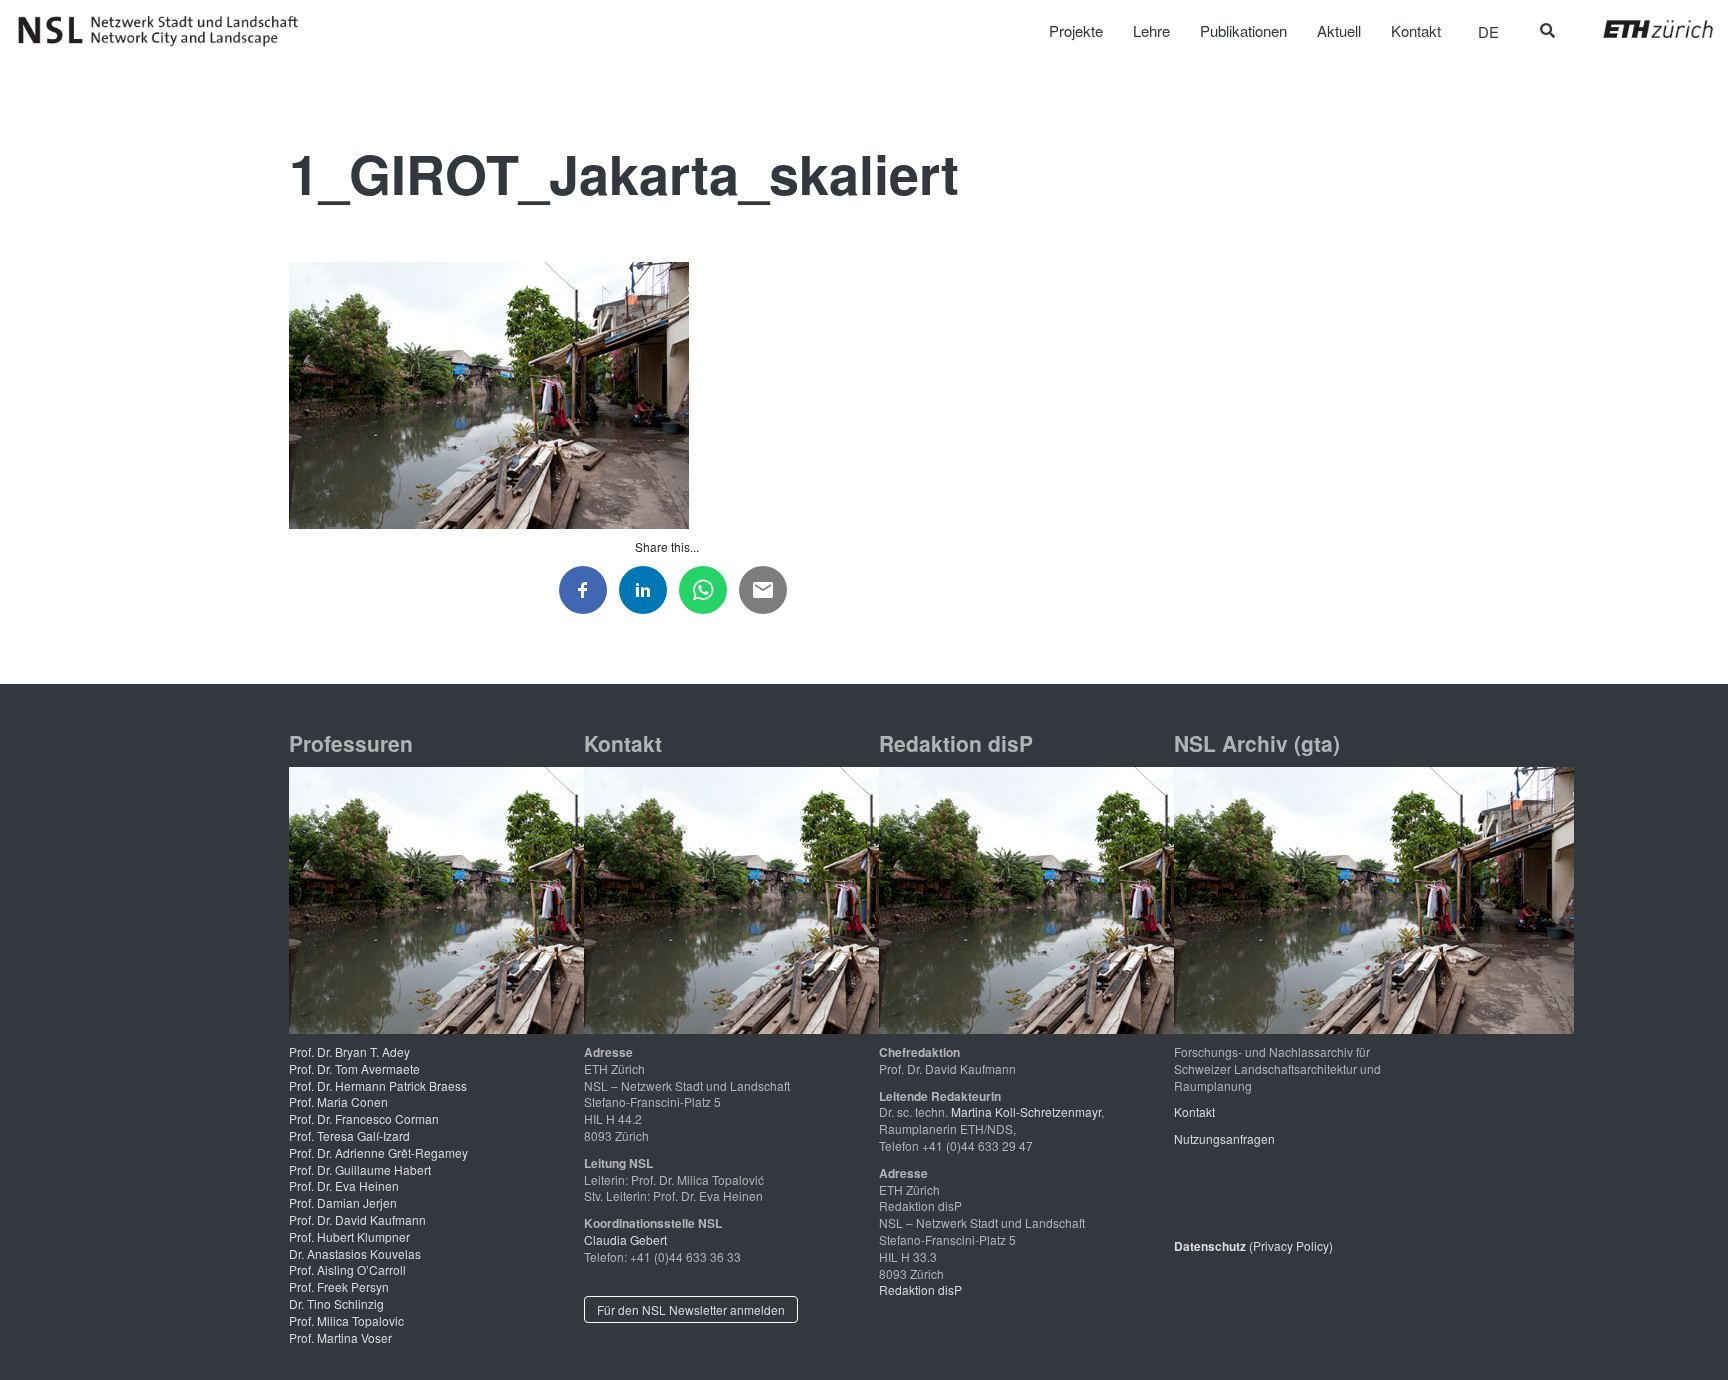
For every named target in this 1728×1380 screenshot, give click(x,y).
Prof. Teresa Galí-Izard (349, 1135)
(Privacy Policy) (1253, 1245)
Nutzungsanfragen (1224, 1138)
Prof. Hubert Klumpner (349, 1236)
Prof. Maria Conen (338, 1101)
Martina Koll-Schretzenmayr (1026, 1111)
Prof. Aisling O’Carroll (347, 1269)
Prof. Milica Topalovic (346, 1320)
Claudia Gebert (625, 1239)
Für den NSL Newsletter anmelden (691, 1309)
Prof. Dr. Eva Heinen (344, 1185)
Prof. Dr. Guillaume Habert (360, 1169)
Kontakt (1194, 1111)
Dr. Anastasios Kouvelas (355, 1253)
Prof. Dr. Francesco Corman (364, 1118)
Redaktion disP (920, 1289)
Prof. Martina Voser (340, 1337)
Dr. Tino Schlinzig (336, 1303)
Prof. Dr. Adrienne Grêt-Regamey (378, 1152)
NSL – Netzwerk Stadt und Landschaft (165, 31)
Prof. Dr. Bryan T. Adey (349, 1051)
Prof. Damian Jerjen (343, 1202)
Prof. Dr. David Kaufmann (357, 1219)
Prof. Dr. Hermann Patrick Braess (378, 1085)
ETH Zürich (1642, 29)
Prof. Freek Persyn (339, 1286)
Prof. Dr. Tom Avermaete (354, 1068)
